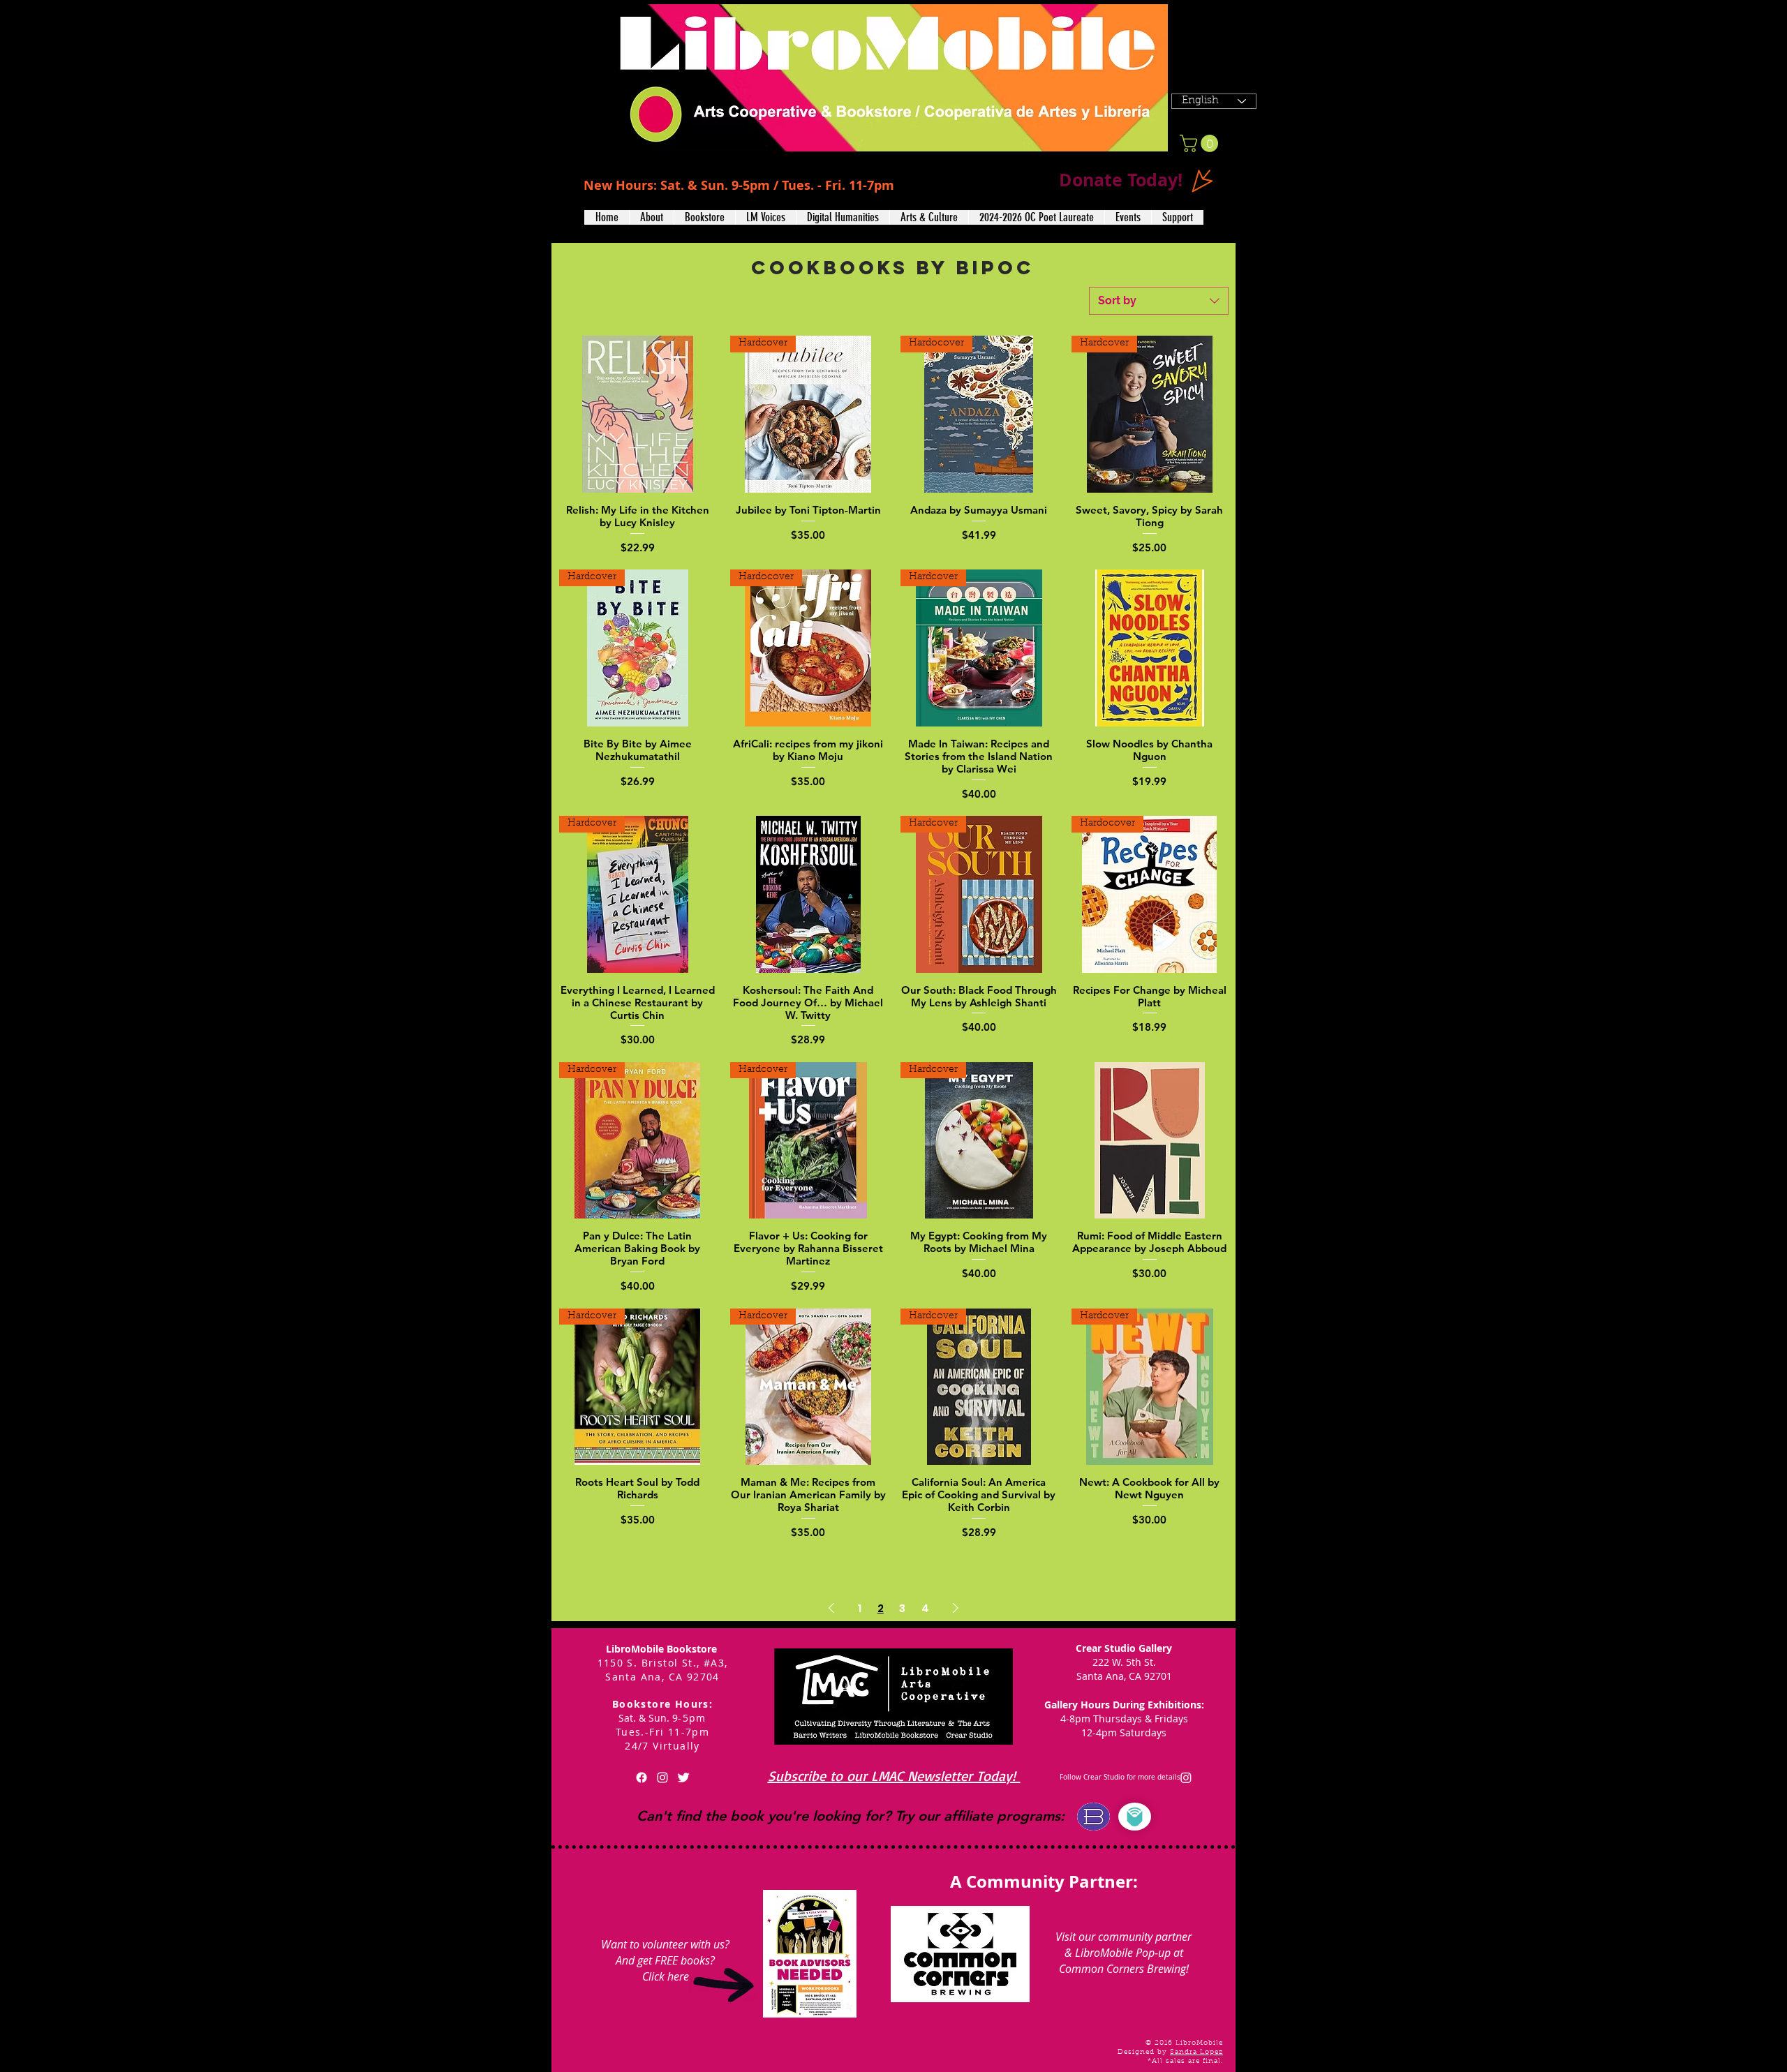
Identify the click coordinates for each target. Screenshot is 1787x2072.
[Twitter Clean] (683, 1777)
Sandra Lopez (1196, 2052)
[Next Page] (956, 1609)
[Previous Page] (831, 1609)
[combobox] (1159, 301)
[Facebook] (642, 1777)
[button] (651, 217)
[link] (1201, 143)
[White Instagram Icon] (662, 1777)
